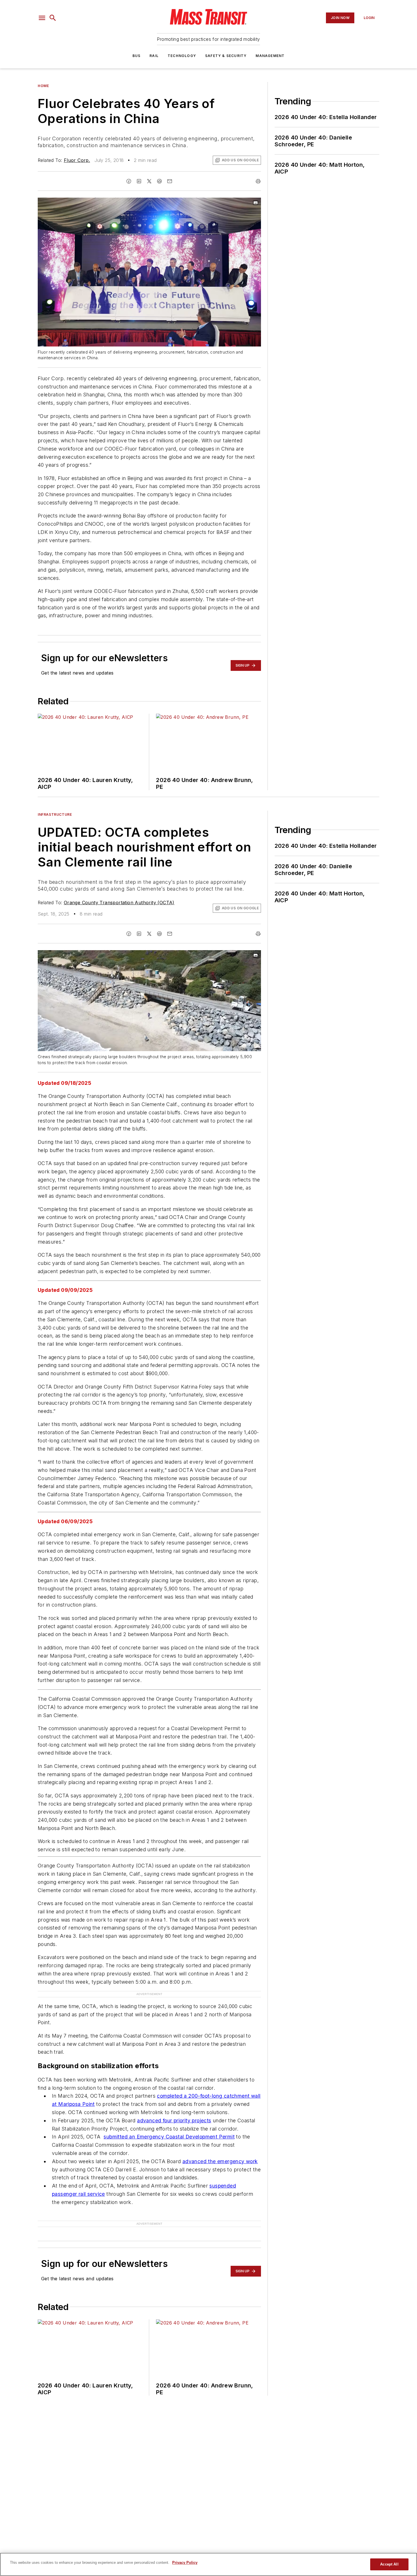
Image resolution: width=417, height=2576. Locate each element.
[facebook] (129, 181)
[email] (170, 181)
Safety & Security (226, 56)
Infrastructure (55, 814)
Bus (137, 56)
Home (43, 86)
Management (270, 56)
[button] (42, 18)
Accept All (389, 2564)
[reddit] (159, 181)
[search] (53, 18)
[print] (258, 181)
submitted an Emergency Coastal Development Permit (169, 2137)
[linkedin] (139, 181)
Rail (154, 56)
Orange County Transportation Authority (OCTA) (119, 903)
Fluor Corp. (77, 160)
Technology (182, 56)
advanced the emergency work (220, 2161)
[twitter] (149, 181)
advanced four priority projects (174, 2120)
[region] (208, 2564)
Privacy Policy (185, 2563)
